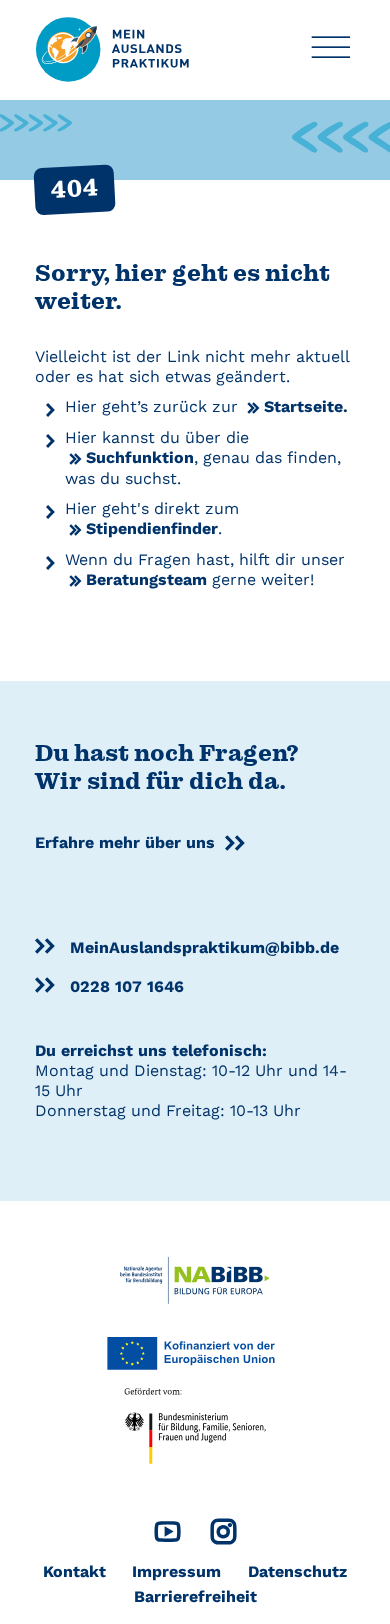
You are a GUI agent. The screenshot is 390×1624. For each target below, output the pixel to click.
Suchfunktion (140, 457)
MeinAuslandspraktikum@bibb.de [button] (204, 947)
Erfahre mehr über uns (125, 842)
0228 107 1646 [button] (127, 986)
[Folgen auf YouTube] (167, 1536)
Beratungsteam (146, 579)
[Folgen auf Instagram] (223, 1536)
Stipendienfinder (152, 528)
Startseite (303, 406)
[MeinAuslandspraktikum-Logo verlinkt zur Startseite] (113, 48)
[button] (330, 50)
